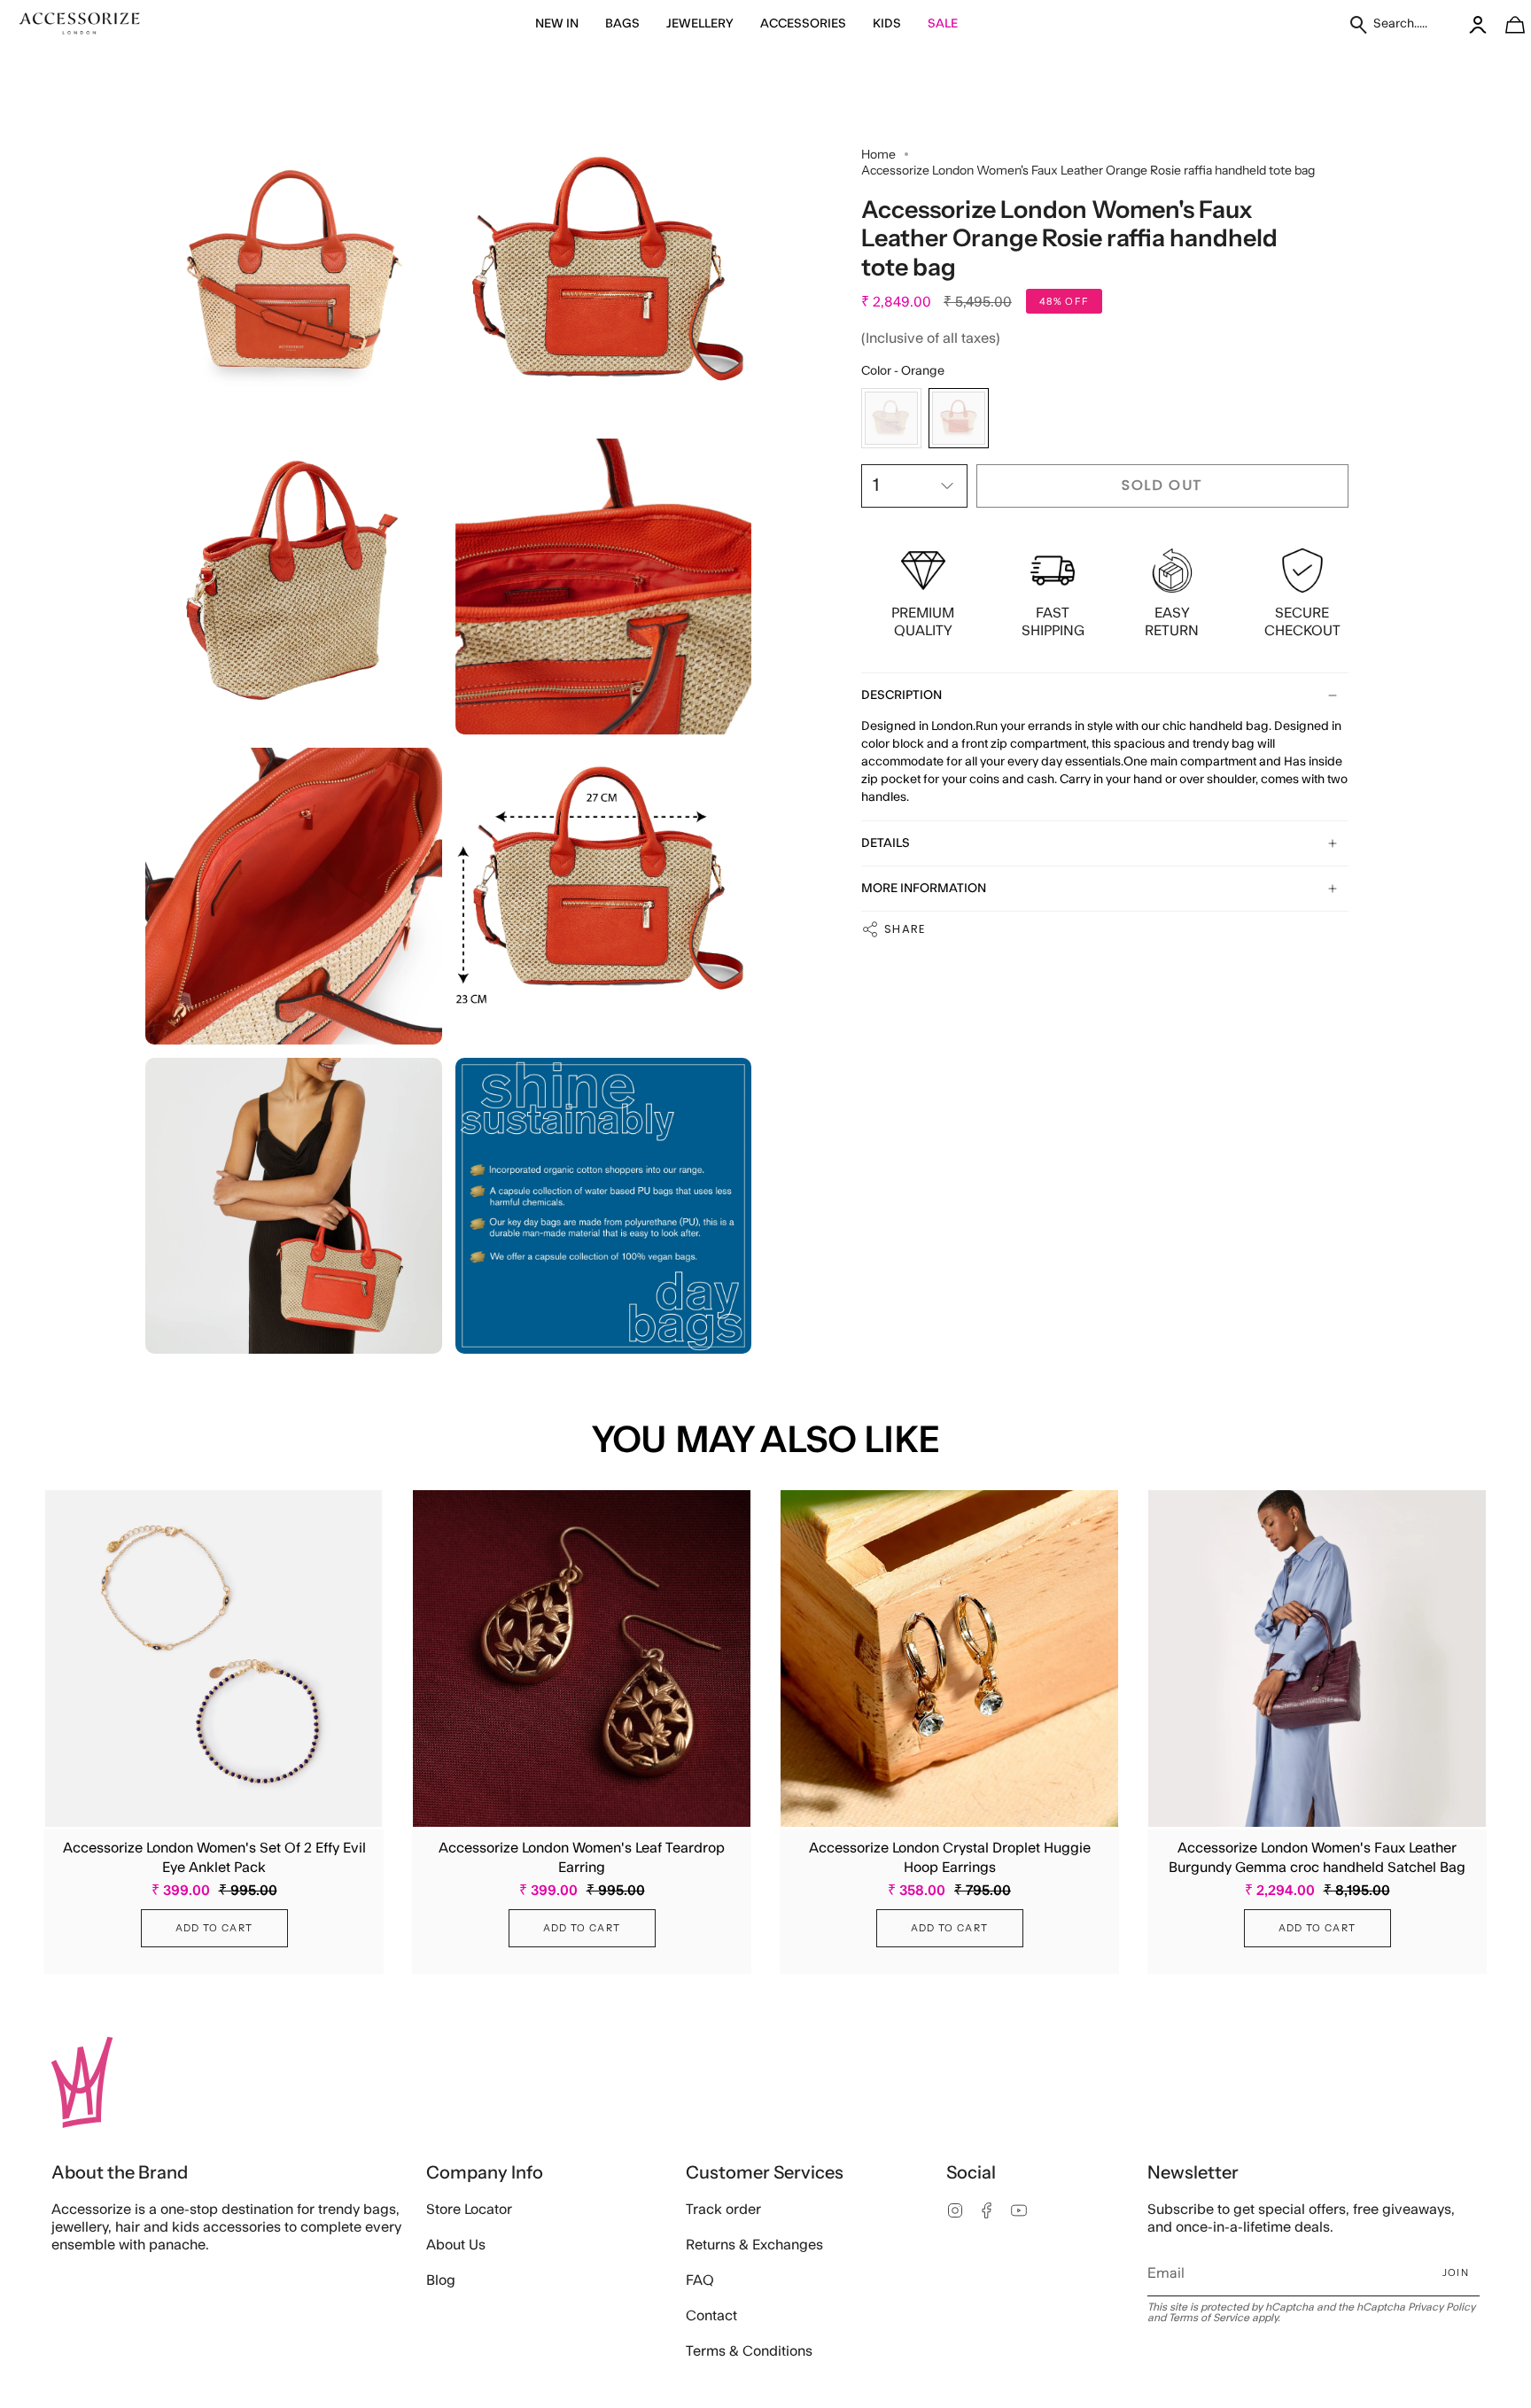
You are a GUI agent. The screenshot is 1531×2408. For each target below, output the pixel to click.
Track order (723, 2210)
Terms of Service (1209, 2318)
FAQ (700, 2280)
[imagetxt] (80, 24)
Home (878, 154)
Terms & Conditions (749, 2351)
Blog (441, 2280)
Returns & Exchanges (754, 2245)
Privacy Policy (1442, 2307)
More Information (924, 889)
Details (886, 843)
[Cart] (1505, 24)
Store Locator (469, 2210)
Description (902, 695)
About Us (456, 2245)
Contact (711, 2316)
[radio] (891, 418)
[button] (557, 24)
